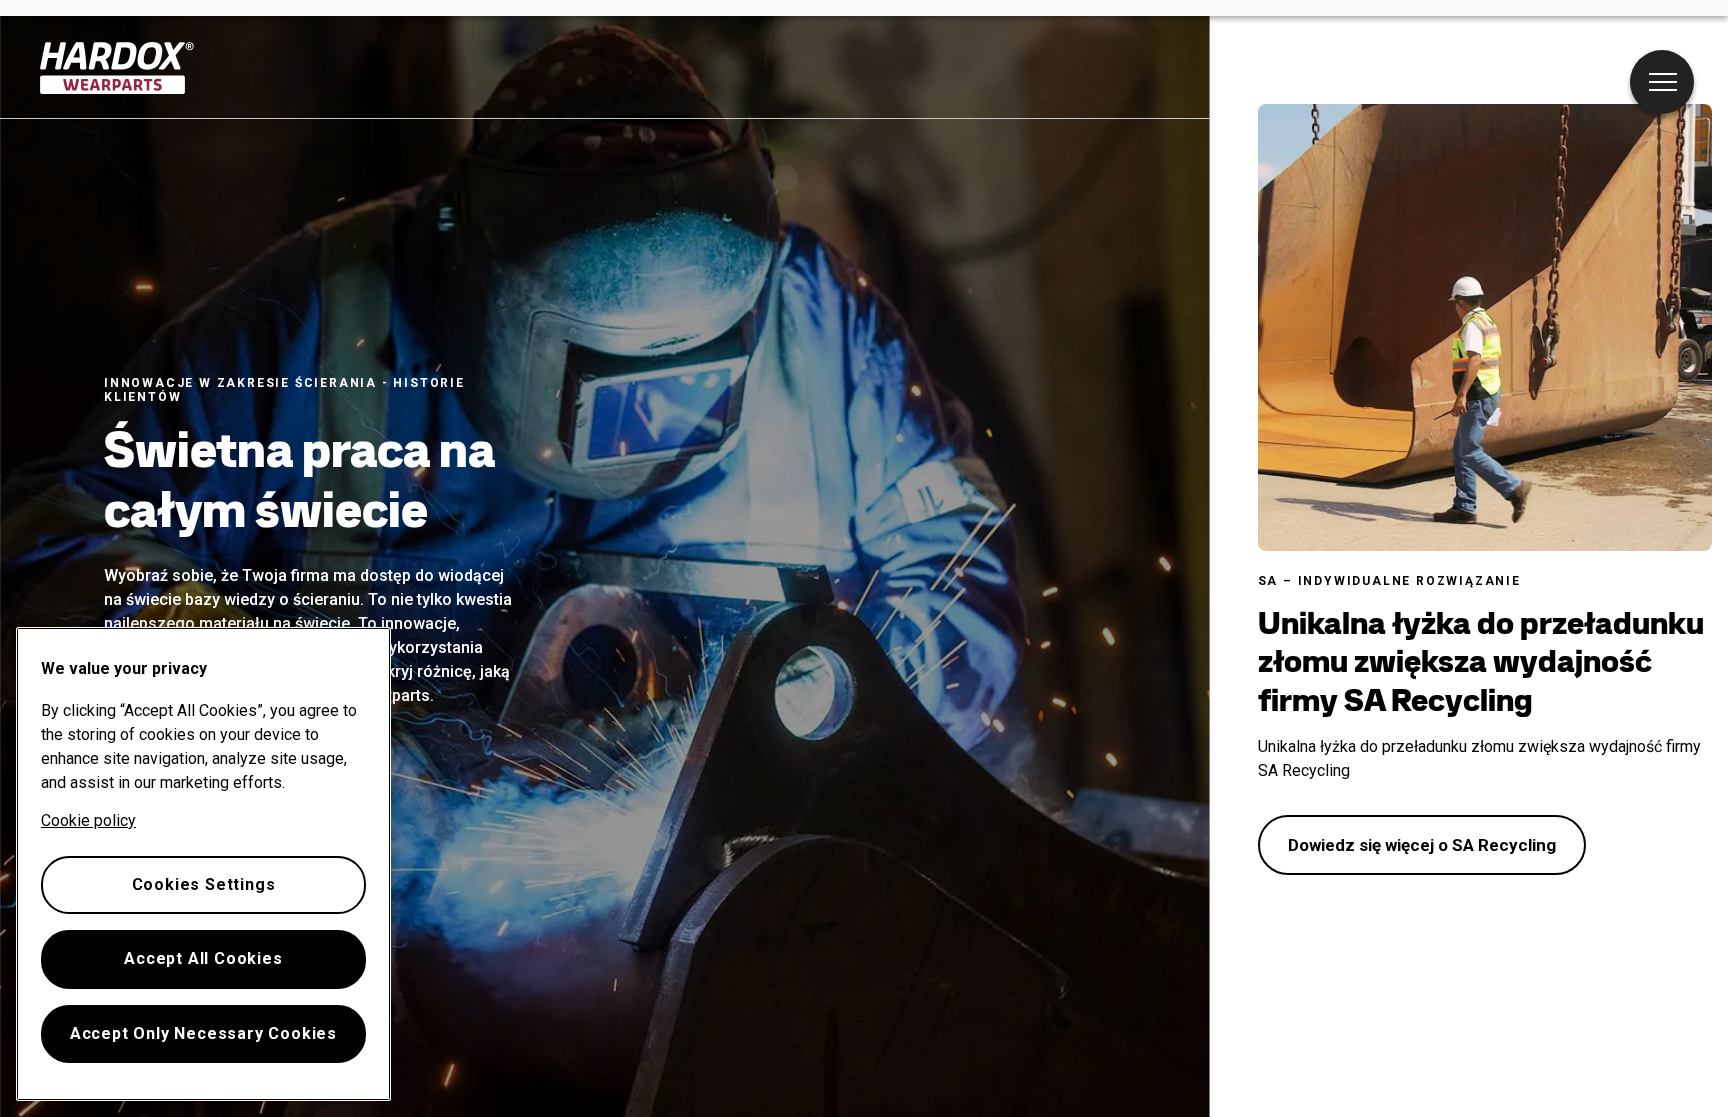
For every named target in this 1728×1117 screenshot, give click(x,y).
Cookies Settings (204, 884)
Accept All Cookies (203, 958)
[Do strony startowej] (117, 68)
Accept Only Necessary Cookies (203, 1033)
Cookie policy (88, 820)
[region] (203, 864)
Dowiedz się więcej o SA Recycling (1422, 845)
